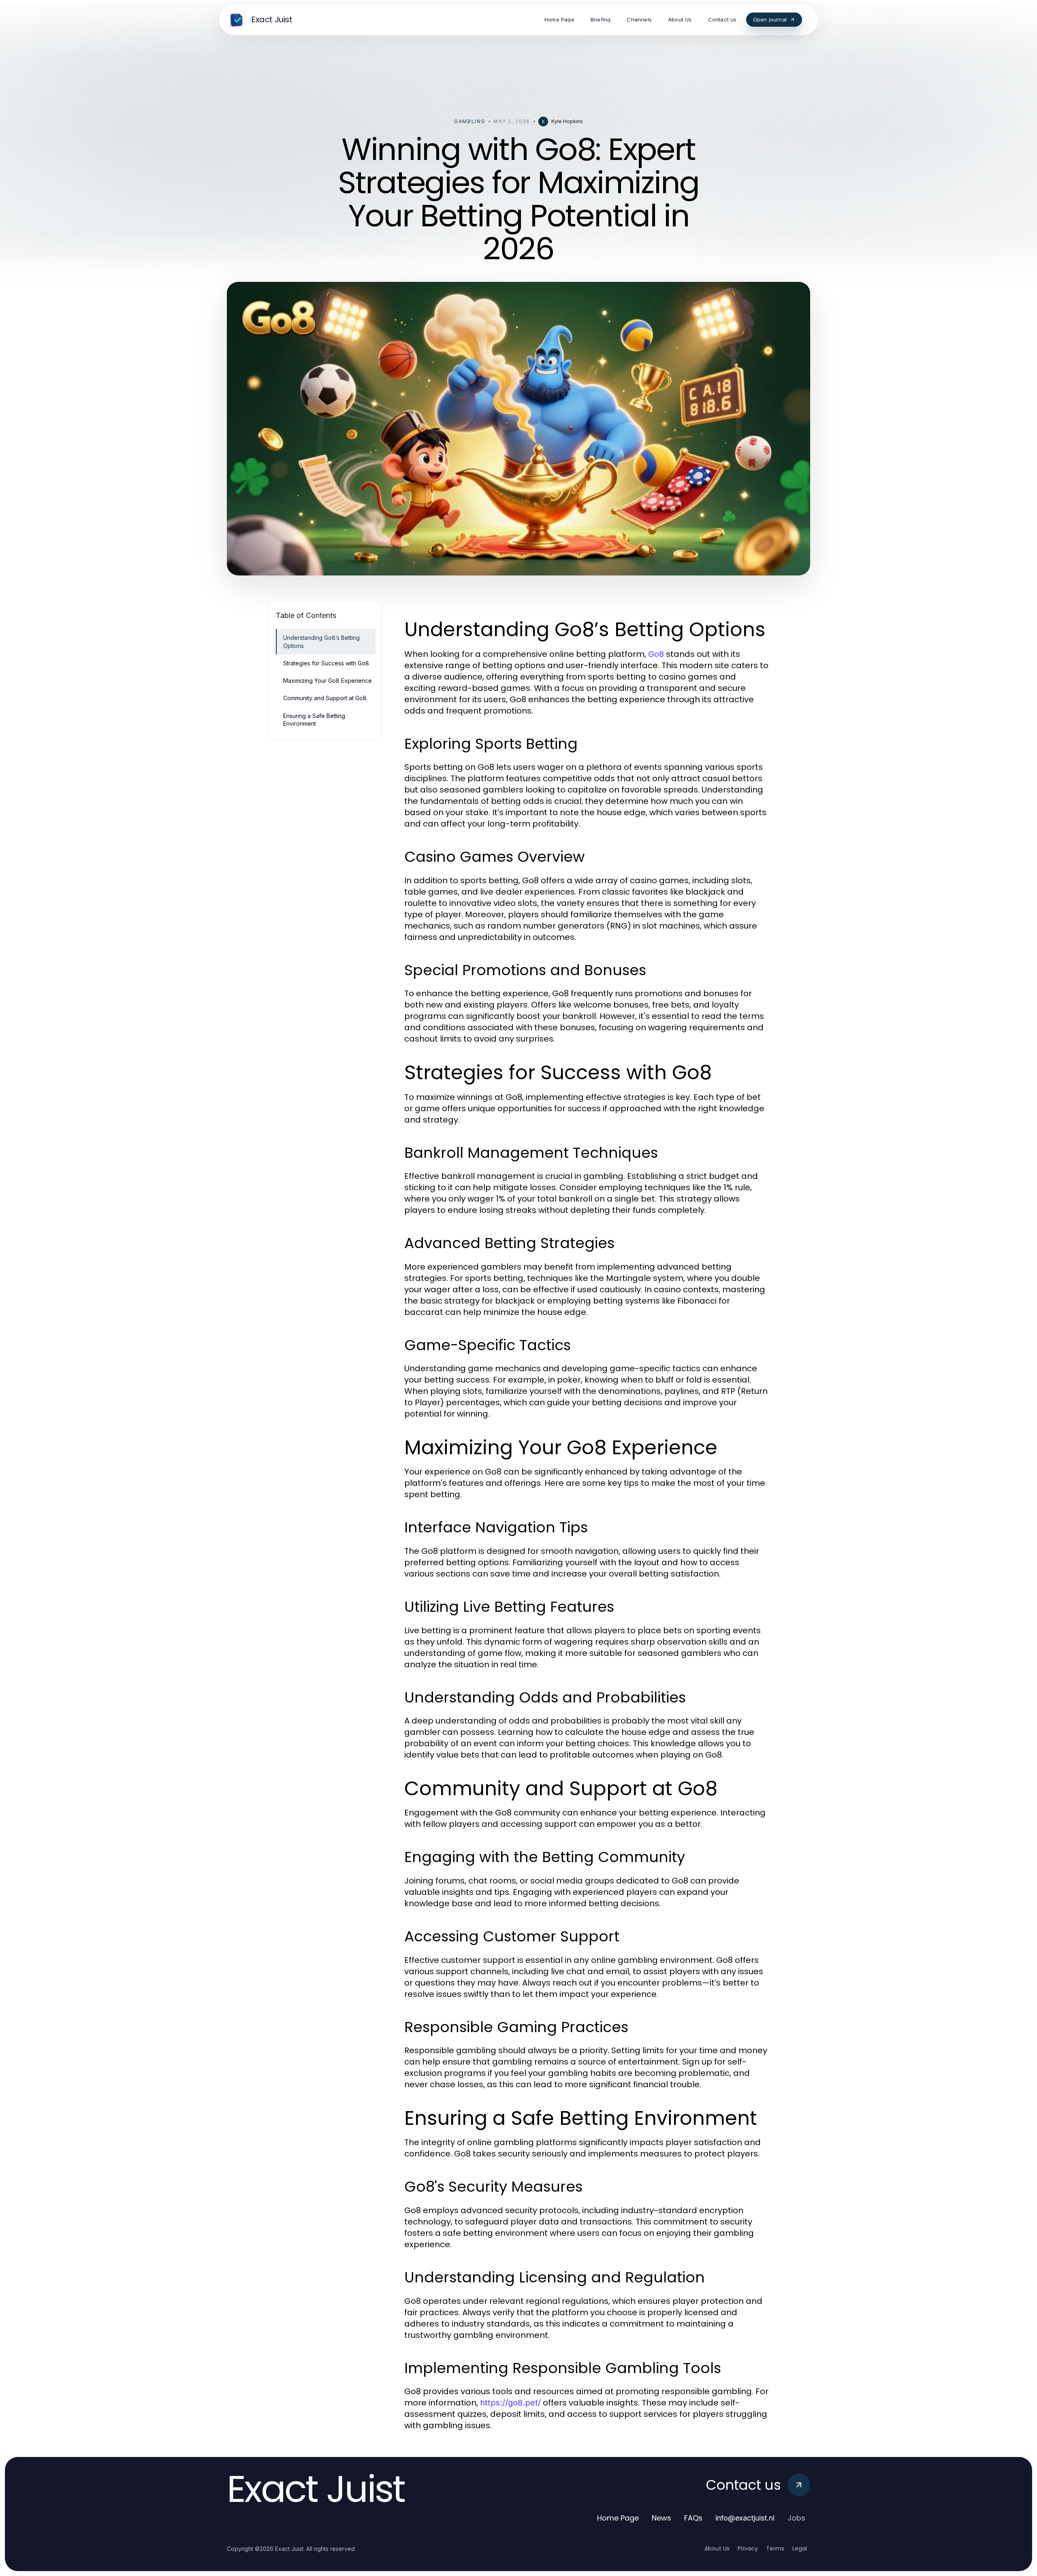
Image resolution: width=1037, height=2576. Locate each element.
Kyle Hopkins (567, 121)
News (661, 2518)
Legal (800, 2548)
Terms (775, 2548)
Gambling (470, 121)
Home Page (618, 2518)
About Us (717, 2548)
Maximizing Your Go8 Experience (328, 681)
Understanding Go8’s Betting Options (321, 641)
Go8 (656, 654)
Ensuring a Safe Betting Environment (314, 720)
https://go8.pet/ (510, 2403)
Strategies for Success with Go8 (326, 663)
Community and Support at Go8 (325, 698)
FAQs (693, 2518)
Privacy (748, 2548)
